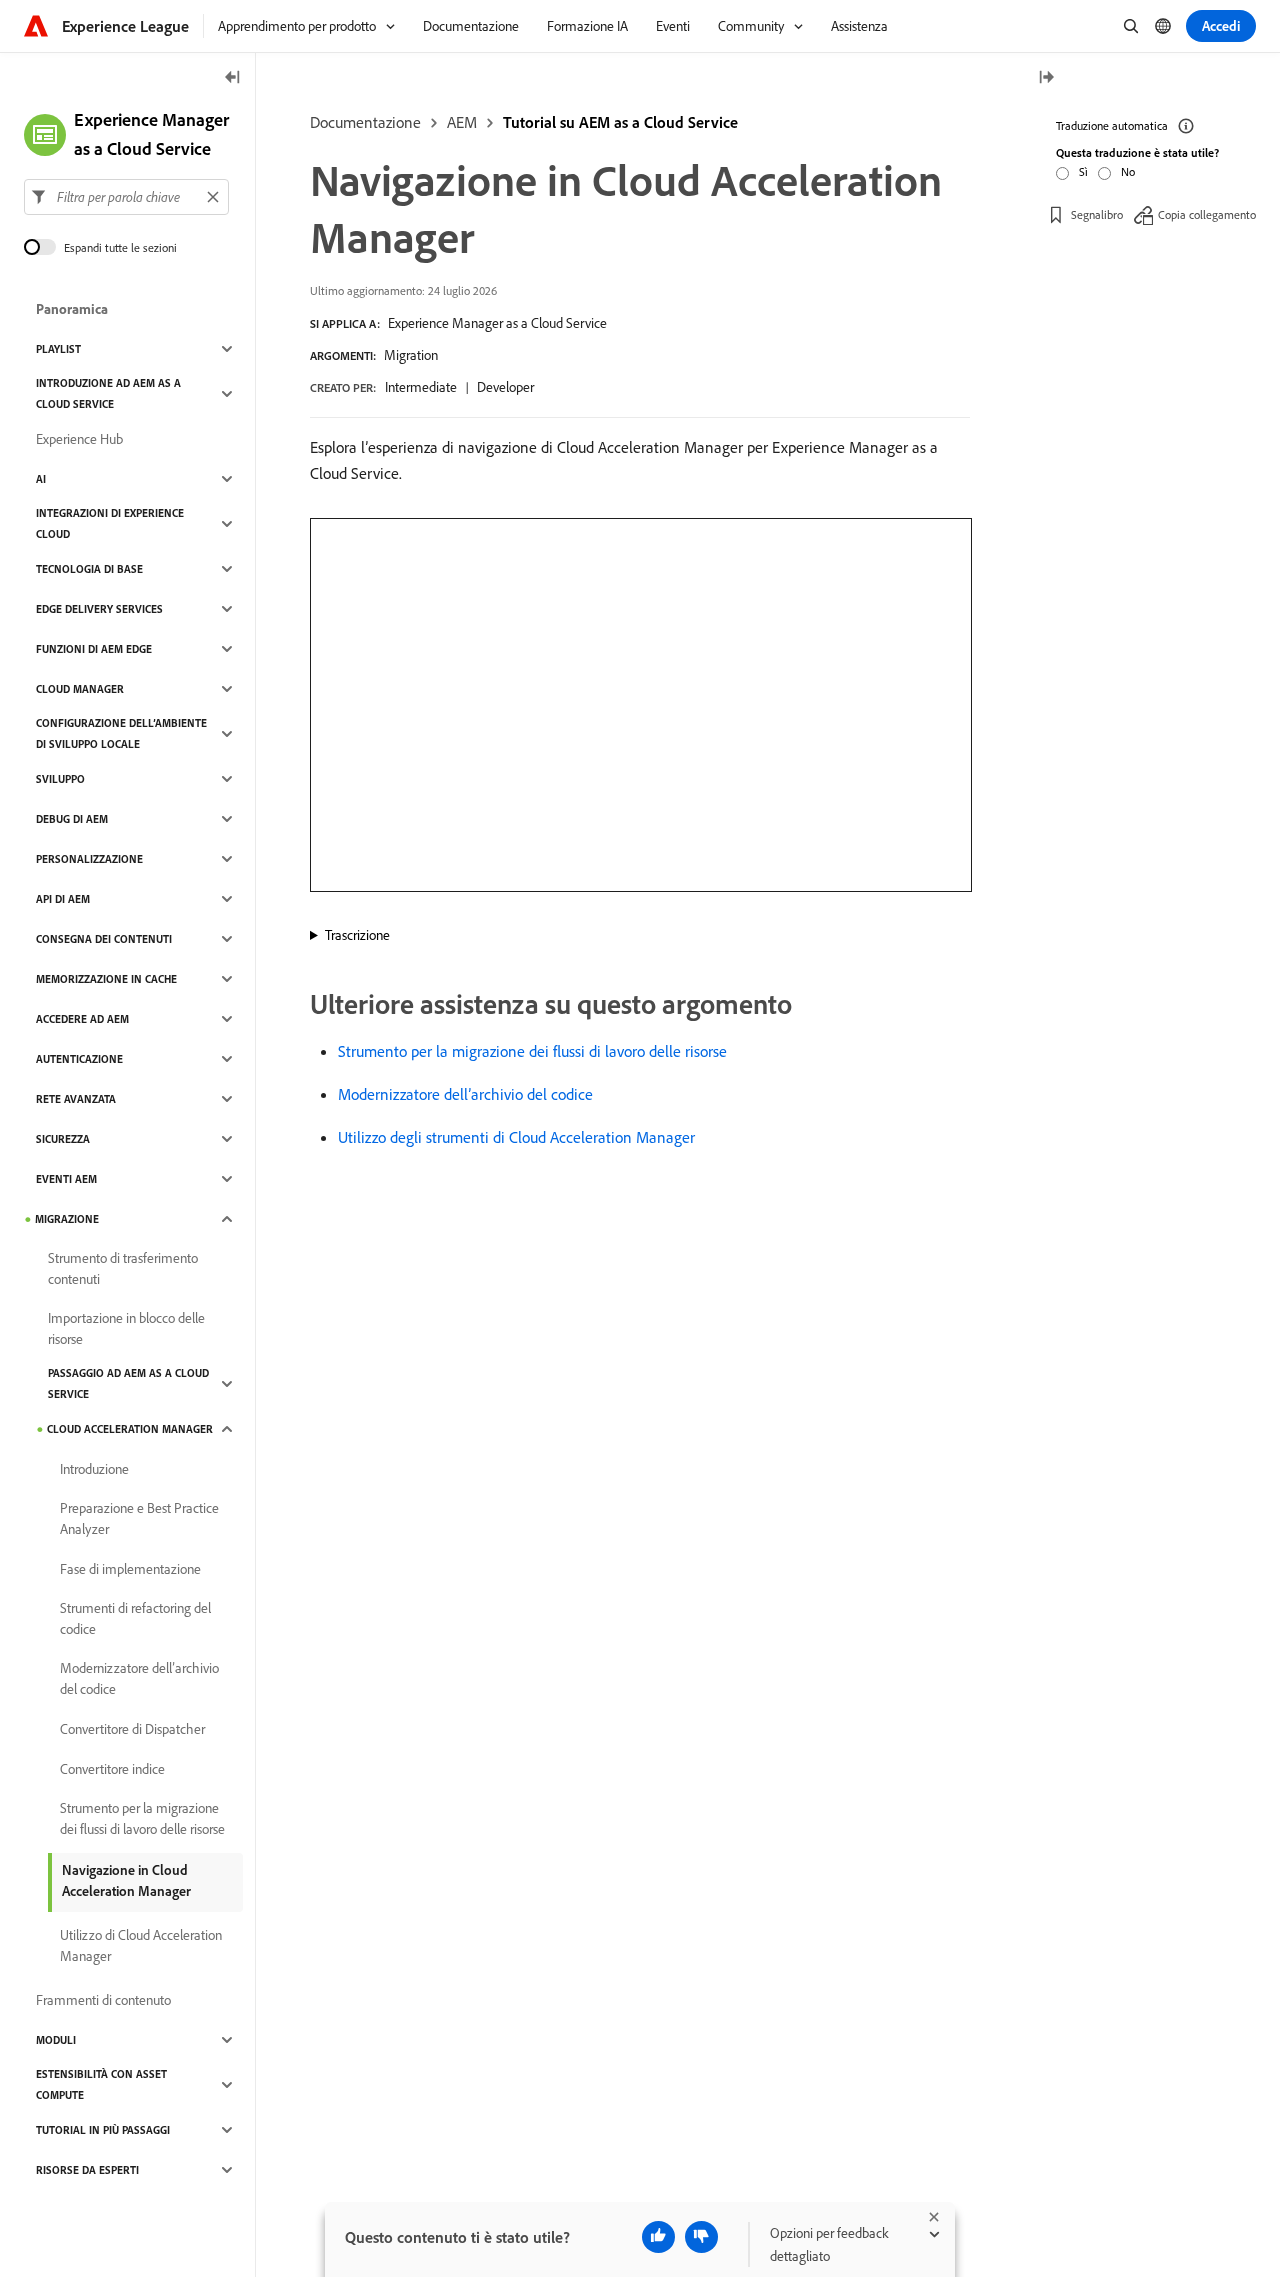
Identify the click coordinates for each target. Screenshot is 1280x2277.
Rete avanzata (76, 1099)
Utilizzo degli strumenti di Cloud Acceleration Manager (516, 1137)
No (1128, 171)
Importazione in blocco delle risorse (126, 1328)
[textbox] (126, 197)
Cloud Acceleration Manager (130, 1429)
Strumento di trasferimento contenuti (123, 1268)
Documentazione (365, 122)
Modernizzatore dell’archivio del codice (465, 1094)
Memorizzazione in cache (106, 979)
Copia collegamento (1207, 214)
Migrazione (67, 1219)
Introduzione (94, 1469)
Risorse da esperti (87, 2170)
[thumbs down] (701, 2237)
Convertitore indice (112, 1769)
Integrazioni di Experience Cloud (110, 523)
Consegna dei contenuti (104, 939)
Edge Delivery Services (99, 609)
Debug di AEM (72, 819)
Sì (1083, 171)
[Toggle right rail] (1046, 78)
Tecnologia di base (89, 569)
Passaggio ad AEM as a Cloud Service (128, 1383)
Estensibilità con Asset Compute (101, 2084)
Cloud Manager (80, 689)
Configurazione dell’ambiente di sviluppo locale (121, 733)
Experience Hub (79, 439)
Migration (411, 355)
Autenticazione (79, 1059)
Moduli (56, 2040)
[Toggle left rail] (233, 78)
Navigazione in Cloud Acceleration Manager (126, 1880)
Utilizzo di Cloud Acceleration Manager (141, 1945)
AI (41, 479)
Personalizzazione (89, 859)
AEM (462, 122)
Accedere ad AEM (82, 1019)
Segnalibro (1097, 214)
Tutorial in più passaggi (103, 2130)
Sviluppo (60, 779)
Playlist (58, 349)
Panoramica (72, 309)
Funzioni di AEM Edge (94, 649)
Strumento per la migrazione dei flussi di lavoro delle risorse (532, 1051)
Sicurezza (63, 1139)
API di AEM (63, 899)
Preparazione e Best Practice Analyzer (139, 1518)
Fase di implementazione (130, 1569)
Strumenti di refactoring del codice (135, 1618)
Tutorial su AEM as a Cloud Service (620, 122)
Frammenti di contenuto (103, 2000)
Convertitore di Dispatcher (132, 1729)
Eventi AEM (66, 1179)
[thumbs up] (658, 2237)
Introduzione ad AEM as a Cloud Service (108, 393)
